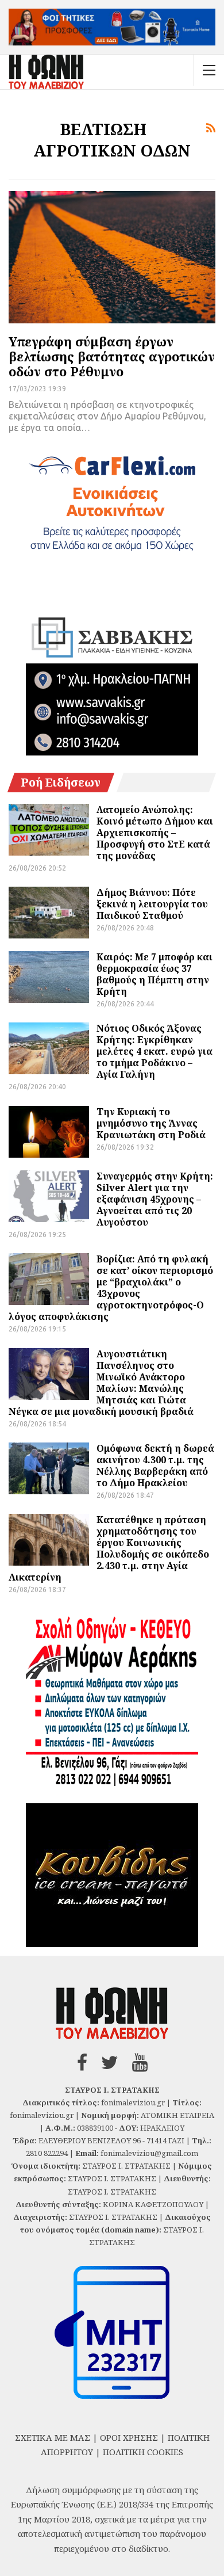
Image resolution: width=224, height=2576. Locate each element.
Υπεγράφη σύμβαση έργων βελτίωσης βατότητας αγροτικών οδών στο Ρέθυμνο (112, 356)
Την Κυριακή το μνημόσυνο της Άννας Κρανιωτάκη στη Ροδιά (151, 1123)
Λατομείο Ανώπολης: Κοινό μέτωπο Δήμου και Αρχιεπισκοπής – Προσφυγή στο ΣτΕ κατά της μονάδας (155, 833)
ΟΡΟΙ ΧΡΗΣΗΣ (129, 2437)
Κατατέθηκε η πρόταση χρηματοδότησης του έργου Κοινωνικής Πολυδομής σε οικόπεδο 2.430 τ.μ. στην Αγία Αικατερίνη (109, 1548)
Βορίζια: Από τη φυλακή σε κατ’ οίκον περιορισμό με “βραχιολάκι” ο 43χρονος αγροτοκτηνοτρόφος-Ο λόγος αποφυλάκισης (111, 1288)
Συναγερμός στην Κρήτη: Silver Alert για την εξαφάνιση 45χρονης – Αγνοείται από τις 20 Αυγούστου (155, 1199)
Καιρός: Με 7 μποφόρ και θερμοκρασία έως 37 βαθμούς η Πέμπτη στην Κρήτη (155, 974)
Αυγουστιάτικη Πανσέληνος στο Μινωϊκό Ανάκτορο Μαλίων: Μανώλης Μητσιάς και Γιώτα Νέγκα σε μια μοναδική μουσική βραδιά (101, 1383)
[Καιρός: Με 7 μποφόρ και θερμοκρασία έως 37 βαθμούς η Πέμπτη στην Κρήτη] (49, 977)
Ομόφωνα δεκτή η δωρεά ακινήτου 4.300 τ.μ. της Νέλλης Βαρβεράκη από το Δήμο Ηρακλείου (155, 1466)
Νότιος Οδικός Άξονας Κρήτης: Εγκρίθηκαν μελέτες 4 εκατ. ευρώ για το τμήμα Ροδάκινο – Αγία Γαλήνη (155, 1051)
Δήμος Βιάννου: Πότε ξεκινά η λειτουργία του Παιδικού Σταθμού (152, 904)
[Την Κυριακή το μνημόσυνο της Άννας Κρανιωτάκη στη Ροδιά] (49, 1132)
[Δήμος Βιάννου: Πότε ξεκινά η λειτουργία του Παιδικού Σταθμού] (49, 913)
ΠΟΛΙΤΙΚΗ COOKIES (143, 2452)
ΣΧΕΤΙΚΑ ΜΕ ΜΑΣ (53, 2437)
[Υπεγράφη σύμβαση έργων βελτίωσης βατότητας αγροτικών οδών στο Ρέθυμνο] (112, 257)
